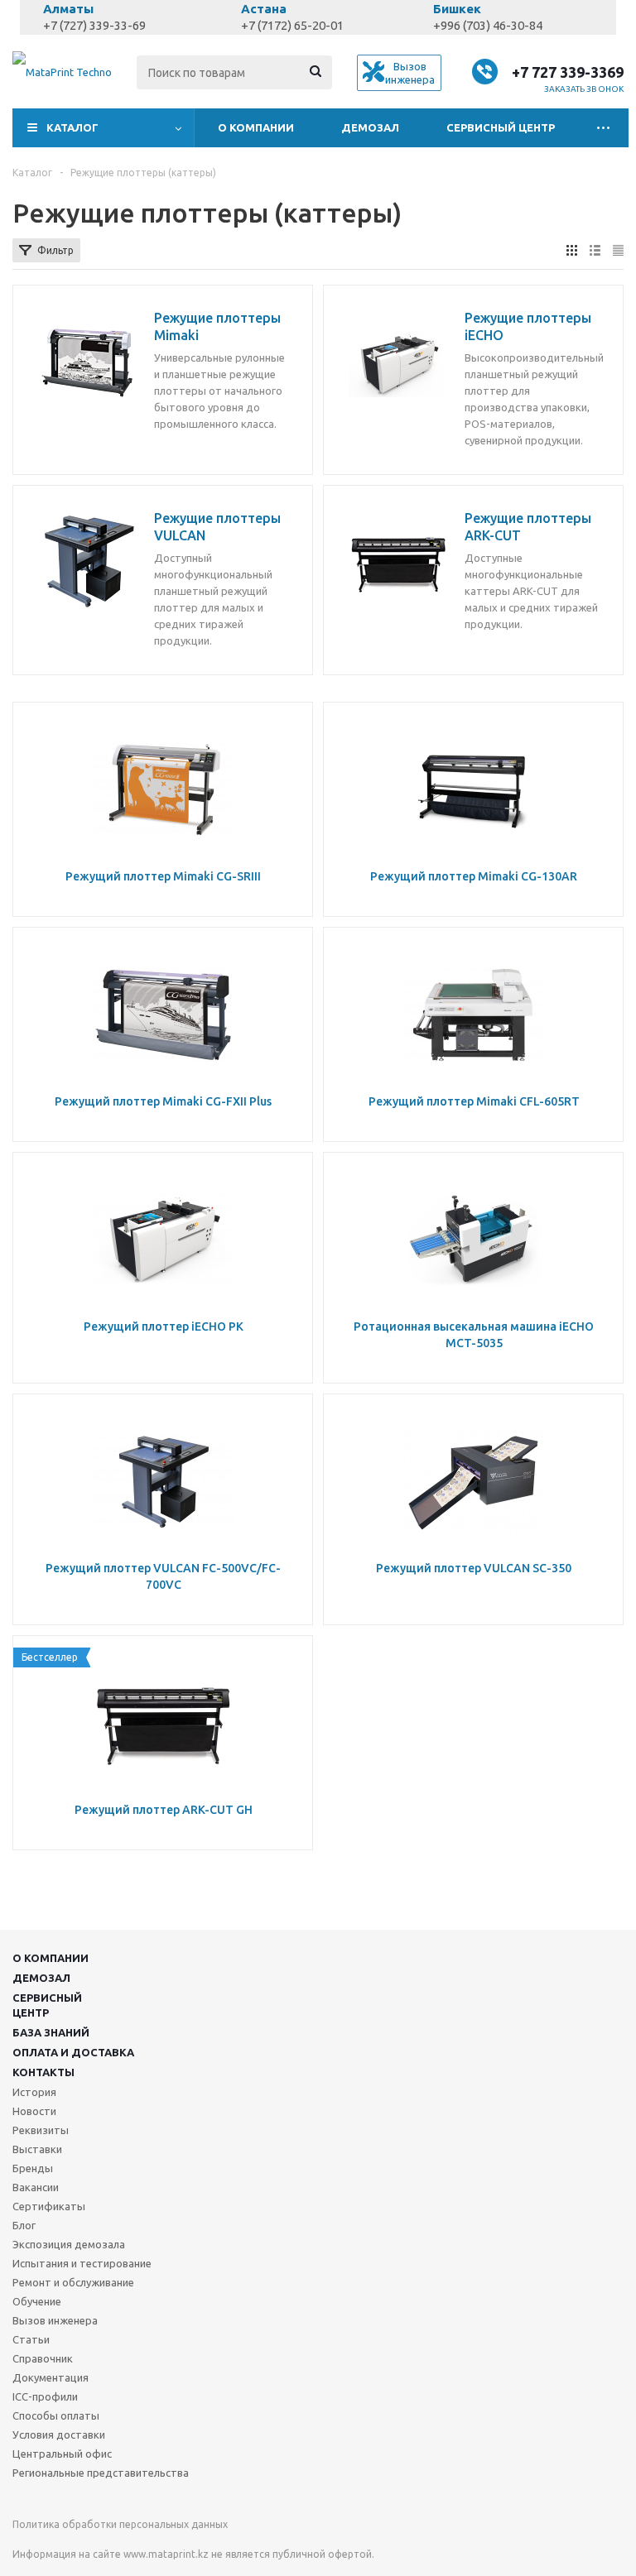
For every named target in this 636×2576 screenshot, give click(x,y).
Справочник (43, 2358)
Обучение (37, 2301)
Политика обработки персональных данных (120, 2524)
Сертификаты (49, 2206)
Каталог (72, 127)
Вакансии (36, 2187)
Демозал (370, 127)
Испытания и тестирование (82, 2263)
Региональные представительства (101, 2473)
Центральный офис (62, 2454)
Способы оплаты (56, 2415)
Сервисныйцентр (47, 2005)
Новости (34, 2111)
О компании (256, 127)
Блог (24, 2225)
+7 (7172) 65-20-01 (292, 25)
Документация (51, 2377)
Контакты (43, 2072)
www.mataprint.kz (166, 2554)
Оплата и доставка (73, 2052)
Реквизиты (41, 2130)
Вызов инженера (55, 2320)
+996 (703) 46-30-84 (488, 25)
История (34, 2092)
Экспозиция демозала (69, 2244)
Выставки (37, 2149)
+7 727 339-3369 (568, 72)
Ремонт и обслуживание (73, 2282)
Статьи (31, 2339)
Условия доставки (59, 2434)
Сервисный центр (501, 127)
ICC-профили (45, 2396)
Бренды (33, 2168)
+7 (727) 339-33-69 (94, 25)
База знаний (51, 2032)
